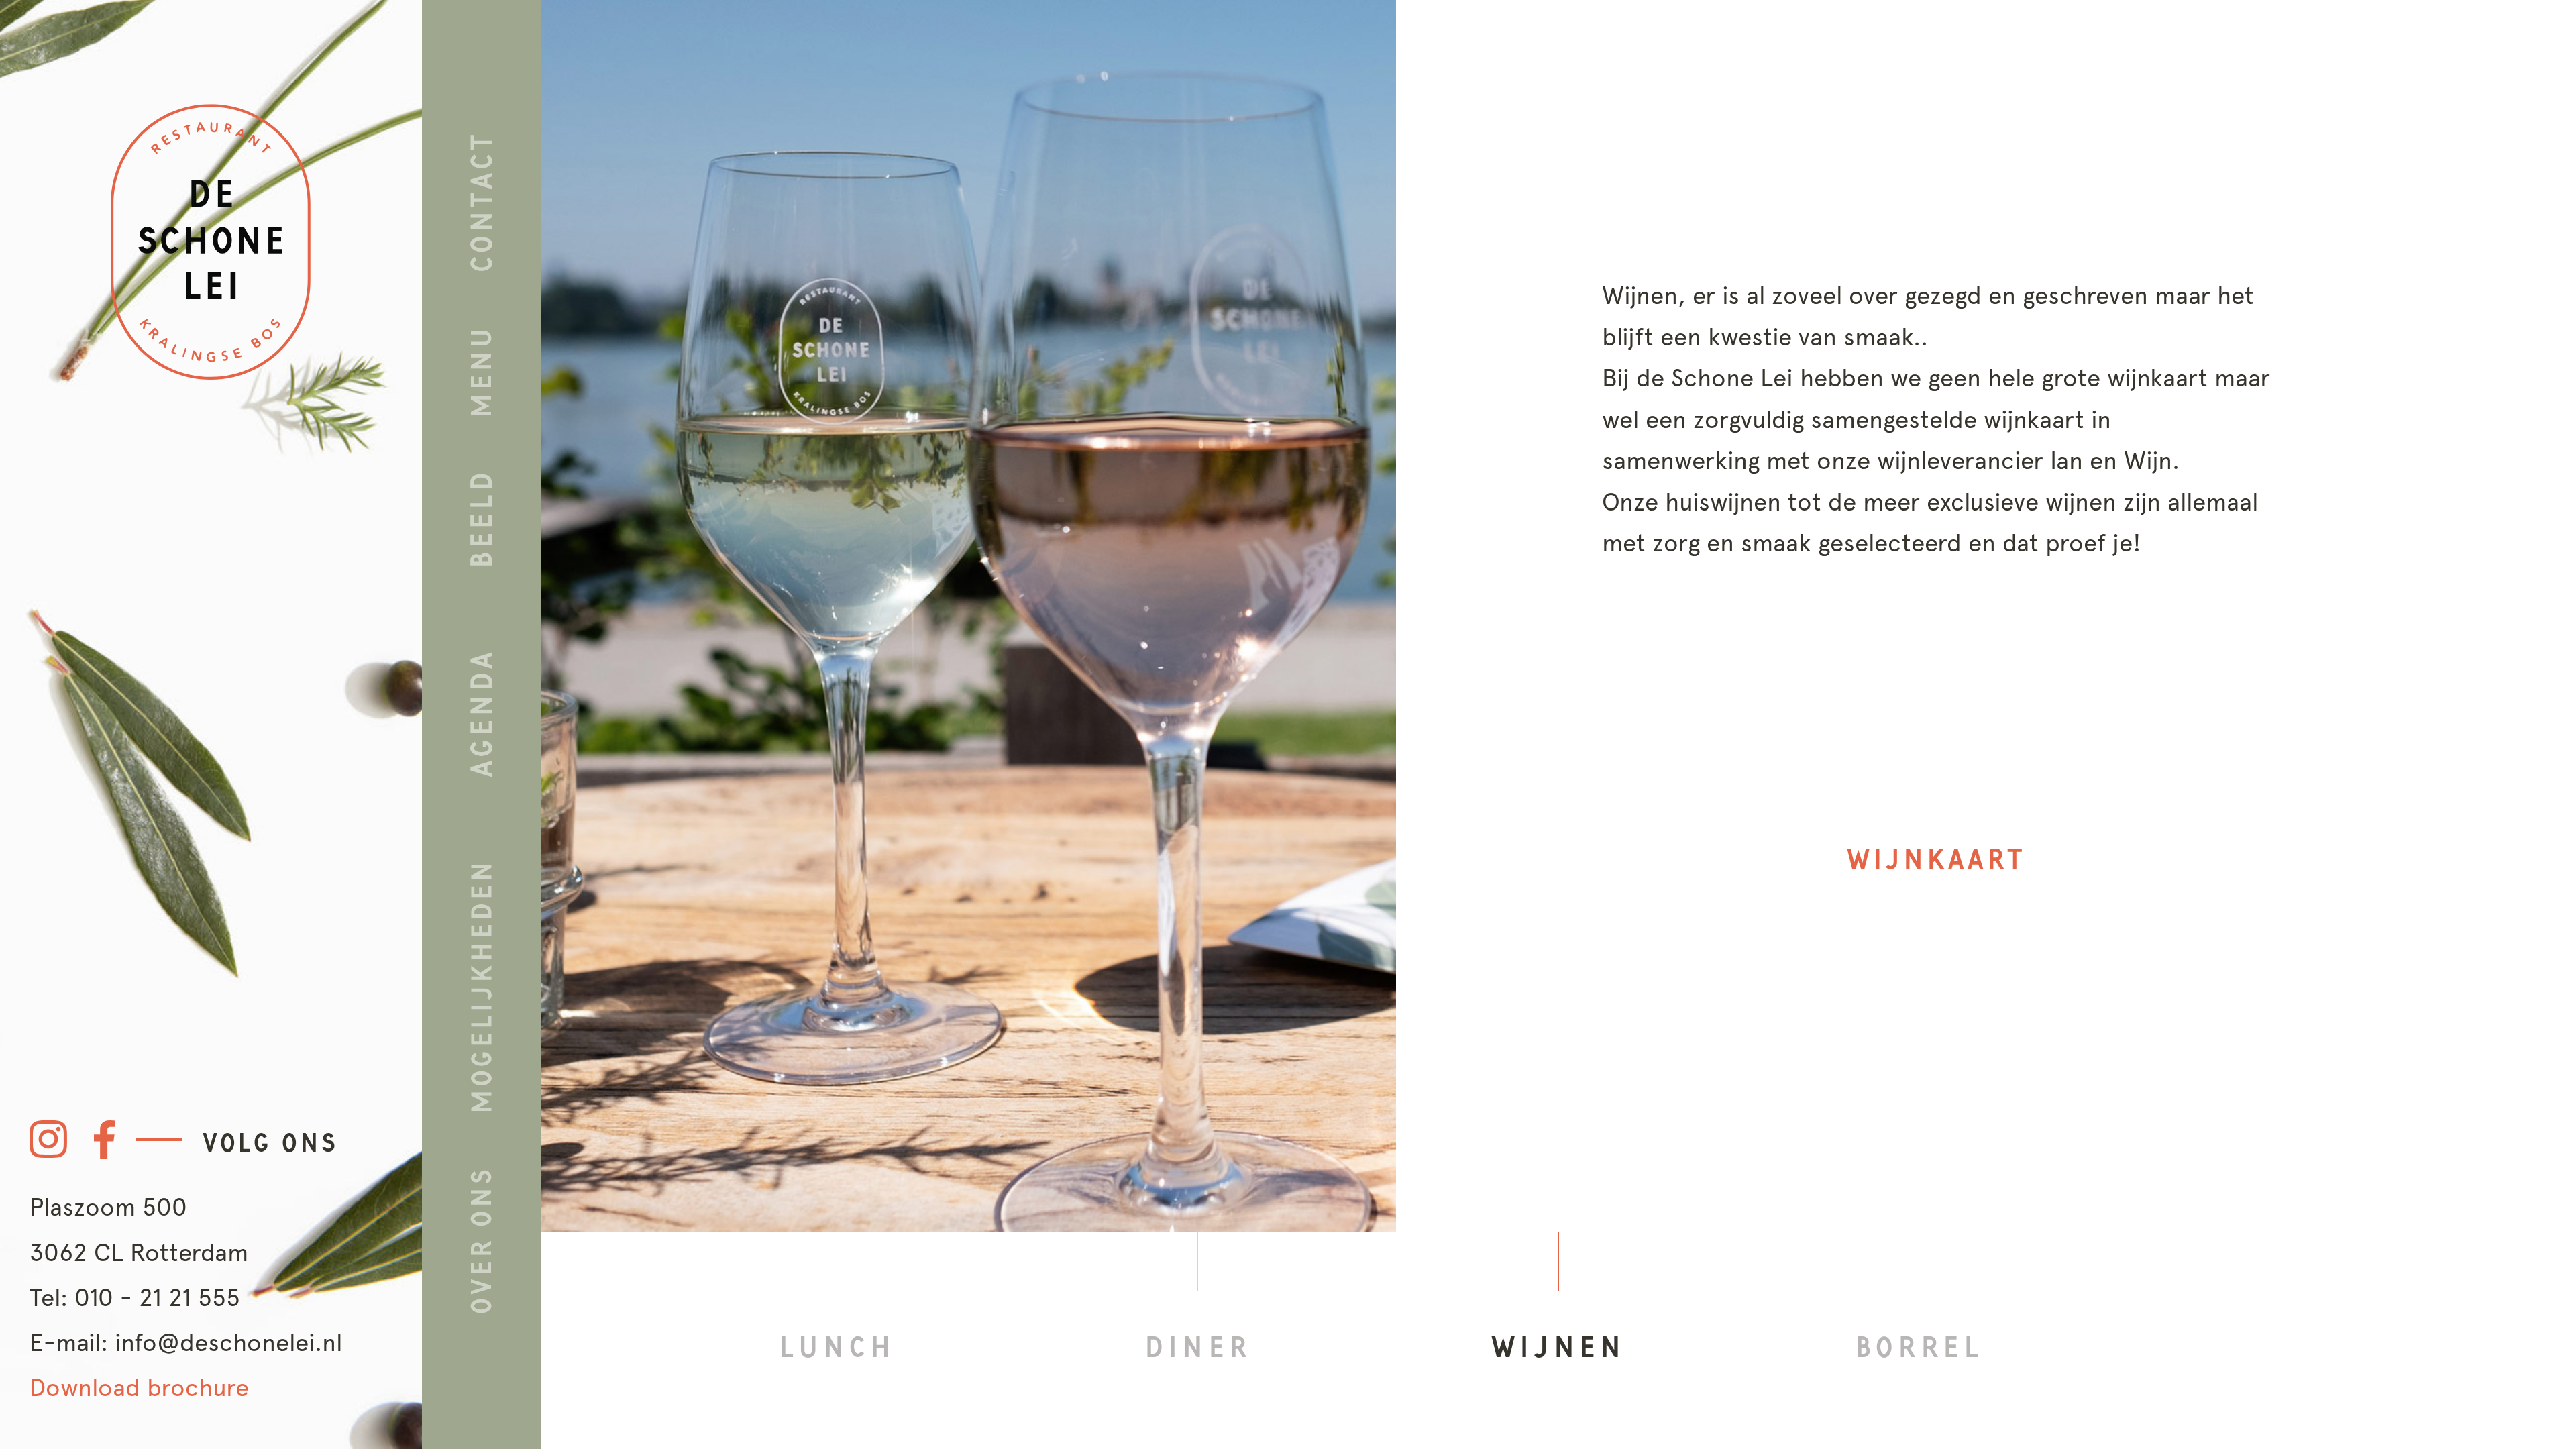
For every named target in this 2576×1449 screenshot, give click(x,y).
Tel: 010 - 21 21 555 (135, 1297)
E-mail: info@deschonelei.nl (186, 1342)
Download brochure (139, 1387)
